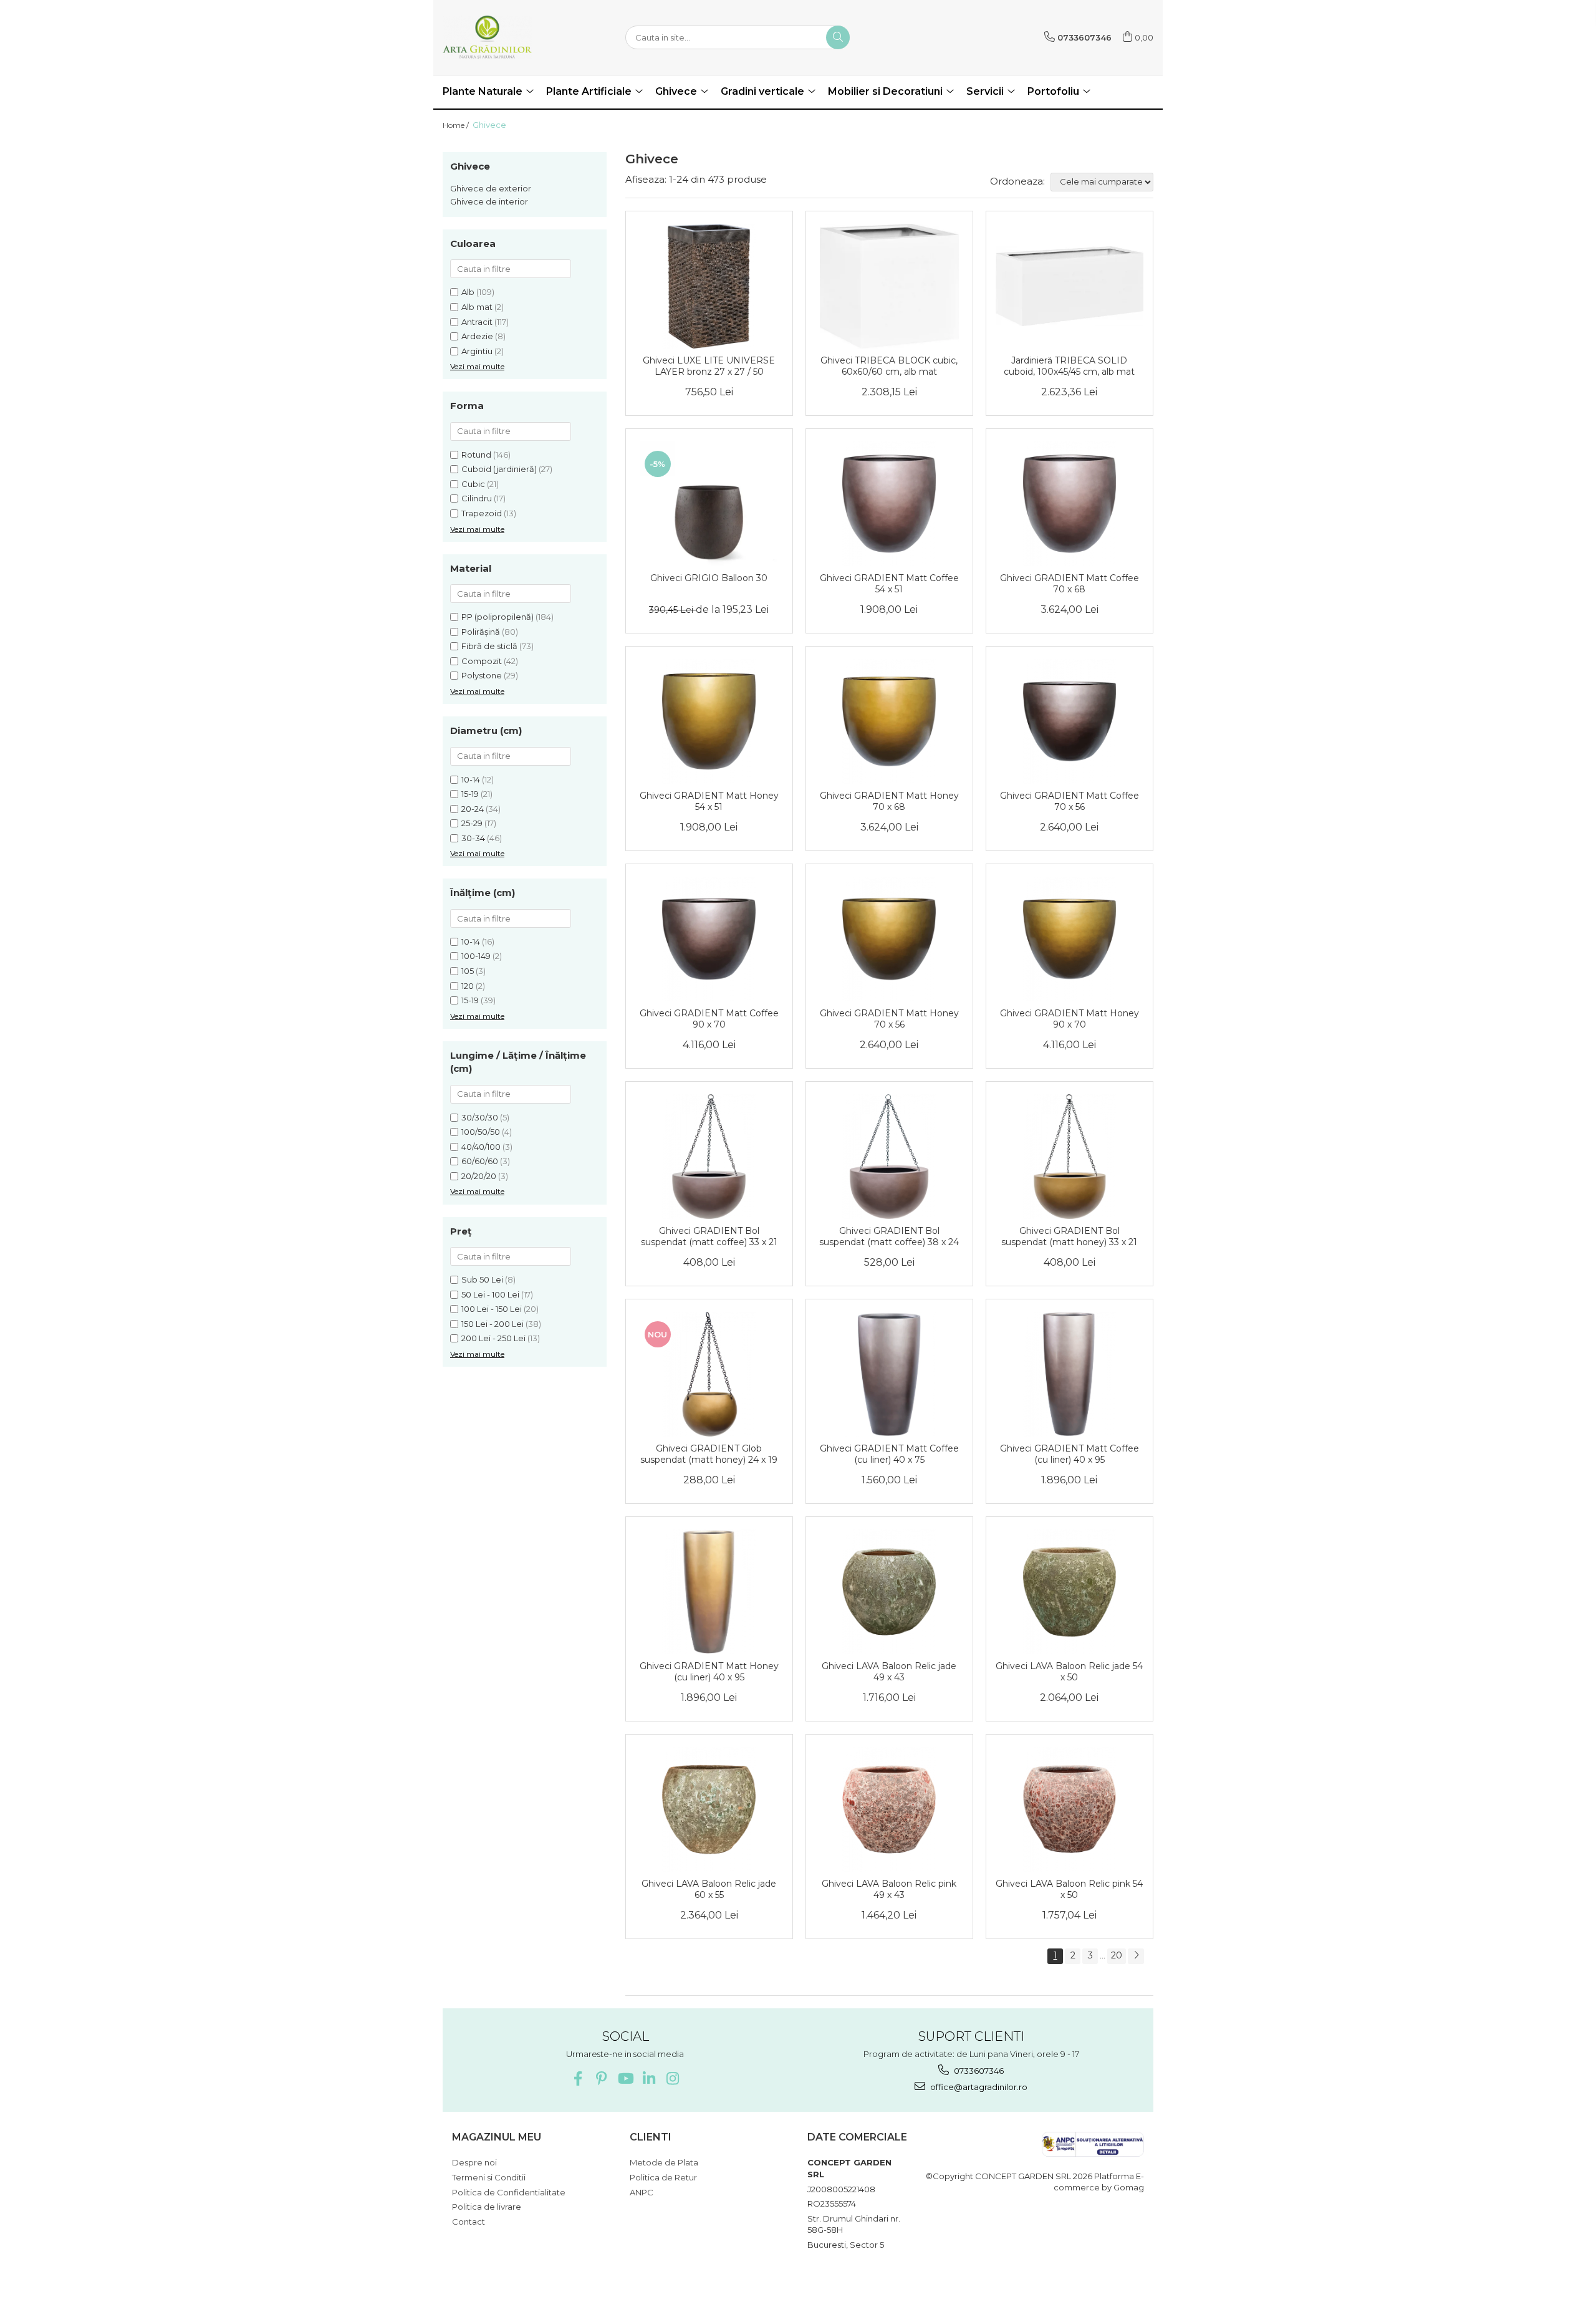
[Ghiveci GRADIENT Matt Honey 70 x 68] (889, 721)
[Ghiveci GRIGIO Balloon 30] (709, 504)
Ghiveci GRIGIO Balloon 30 (709, 578)
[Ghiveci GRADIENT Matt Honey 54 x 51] (709, 721)
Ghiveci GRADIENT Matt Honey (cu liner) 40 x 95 (709, 1672)
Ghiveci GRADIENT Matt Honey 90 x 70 (1070, 1019)
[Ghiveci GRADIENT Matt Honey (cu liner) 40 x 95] (709, 1592)
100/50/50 (481, 1132)
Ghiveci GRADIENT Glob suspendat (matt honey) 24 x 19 (709, 1454)
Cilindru (477, 498)
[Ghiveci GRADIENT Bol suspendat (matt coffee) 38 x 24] (889, 1157)
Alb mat (477, 307)
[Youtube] (625, 2078)
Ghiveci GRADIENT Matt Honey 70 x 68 (889, 801)
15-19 (470, 794)
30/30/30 (480, 1117)
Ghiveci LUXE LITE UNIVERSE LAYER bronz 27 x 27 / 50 (709, 366)
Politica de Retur (663, 2177)
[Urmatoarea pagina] (1136, 1956)
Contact (469, 2222)
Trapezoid (482, 513)
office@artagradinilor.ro (978, 2087)
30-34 (473, 838)
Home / (457, 125)
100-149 (476, 956)
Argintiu (477, 351)
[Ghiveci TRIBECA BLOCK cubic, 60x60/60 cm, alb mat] (889, 286)
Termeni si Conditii (489, 2177)
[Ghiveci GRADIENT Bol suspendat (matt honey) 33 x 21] (1070, 1157)
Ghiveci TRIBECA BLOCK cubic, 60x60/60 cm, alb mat (889, 366)
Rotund (476, 455)
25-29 (472, 823)
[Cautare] (838, 37)
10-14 (471, 779)
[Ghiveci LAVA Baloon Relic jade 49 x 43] (889, 1592)
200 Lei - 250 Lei (493, 1338)
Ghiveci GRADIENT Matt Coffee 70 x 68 (1070, 584)
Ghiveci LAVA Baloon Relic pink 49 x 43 (889, 1889)
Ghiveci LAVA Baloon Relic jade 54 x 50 (1069, 1672)
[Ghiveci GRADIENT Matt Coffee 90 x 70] (709, 939)
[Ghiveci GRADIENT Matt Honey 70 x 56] (889, 939)
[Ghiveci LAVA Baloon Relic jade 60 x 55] (709, 1809)
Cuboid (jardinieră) (499, 469)
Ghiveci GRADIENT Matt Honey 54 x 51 (709, 801)
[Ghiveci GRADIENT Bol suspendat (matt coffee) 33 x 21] (709, 1157)
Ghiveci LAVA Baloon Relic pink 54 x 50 (1069, 1889)
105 (468, 971)
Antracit (477, 322)
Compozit (482, 661)
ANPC (642, 2192)
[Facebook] (578, 2078)
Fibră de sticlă (489, 646)
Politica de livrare (487, 2207)
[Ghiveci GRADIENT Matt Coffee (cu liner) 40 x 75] (889, 1374)
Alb (468, 292)
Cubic (473, 484)
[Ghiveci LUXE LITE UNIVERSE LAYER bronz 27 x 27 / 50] (709, 286)
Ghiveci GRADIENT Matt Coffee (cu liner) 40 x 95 (1070, 1454)
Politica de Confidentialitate (509, 2192)
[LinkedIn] (649, 2078)
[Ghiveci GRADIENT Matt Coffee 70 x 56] (1070, 721)
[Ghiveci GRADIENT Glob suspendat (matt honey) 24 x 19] (709, 1374)
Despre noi (474, 2162)
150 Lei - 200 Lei (493, 1324)
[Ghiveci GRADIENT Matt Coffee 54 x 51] (889, 504)
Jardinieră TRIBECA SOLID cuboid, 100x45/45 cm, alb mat (1069, 366)
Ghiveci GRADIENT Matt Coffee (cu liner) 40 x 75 (889, 1454)
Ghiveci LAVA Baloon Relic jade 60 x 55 (709, 1889)
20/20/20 (479, 1176)
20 (1117, 1955)
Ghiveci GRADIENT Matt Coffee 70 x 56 (1070, 801)
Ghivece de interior (489, 201)
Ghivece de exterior (491, 188)
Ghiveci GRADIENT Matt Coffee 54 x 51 (889, 584)
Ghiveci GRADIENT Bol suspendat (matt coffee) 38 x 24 (889, 1236)
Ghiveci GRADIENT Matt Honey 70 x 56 (889, 1019)
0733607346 (978, 2071)
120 (468, 986)
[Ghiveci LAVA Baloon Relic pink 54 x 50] (1070, 1809)
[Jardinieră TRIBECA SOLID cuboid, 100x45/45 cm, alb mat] (1070, 286)
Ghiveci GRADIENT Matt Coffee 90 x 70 (709, 1019)
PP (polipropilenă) (498, 617)
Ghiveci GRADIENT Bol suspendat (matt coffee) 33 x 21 (709, 1236)
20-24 (473, 809)
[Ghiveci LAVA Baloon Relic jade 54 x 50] (1070, 1592)
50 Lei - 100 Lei (490, 1294)
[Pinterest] (601, 2078)
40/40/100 (481, 1147)
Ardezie (477, 336)
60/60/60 (480, 1161)
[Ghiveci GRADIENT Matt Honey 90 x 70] (1070, 939)
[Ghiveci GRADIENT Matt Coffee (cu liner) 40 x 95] (1070, 1374)
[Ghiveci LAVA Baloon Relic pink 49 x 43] (889, 1809)
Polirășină (481, 632)
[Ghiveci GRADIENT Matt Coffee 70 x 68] (1070, 504)
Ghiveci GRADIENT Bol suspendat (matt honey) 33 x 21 (1069, 1236)
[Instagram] (672, 2078)
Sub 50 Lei (482, 1279)
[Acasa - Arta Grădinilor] (505, 37)
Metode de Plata (664, 2162)
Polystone (482, 675)
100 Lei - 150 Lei (492, 1309)
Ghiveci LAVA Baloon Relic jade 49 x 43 (889, 1672)
